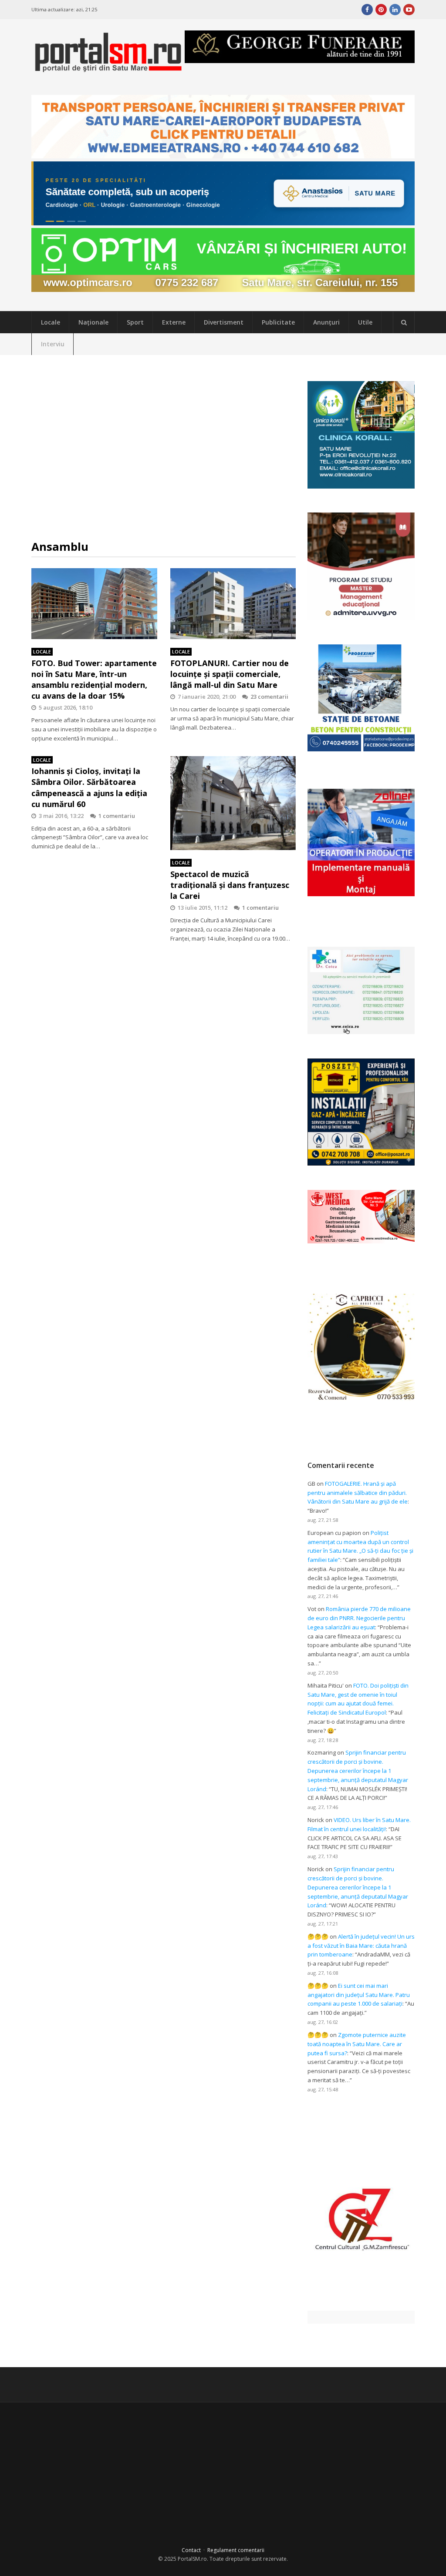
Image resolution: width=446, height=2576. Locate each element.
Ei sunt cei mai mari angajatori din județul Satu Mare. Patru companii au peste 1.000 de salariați (359, 1995)
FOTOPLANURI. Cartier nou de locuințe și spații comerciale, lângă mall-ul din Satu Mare (230, 674)
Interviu (53, 344)
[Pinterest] (381, 10)
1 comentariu (117, 816)
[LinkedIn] (395, 10)
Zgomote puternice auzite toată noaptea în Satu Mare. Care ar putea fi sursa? (357, 2044)
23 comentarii (269, 697)
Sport (135, 322)
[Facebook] (367, 10)
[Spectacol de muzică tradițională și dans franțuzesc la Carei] (233, 803)
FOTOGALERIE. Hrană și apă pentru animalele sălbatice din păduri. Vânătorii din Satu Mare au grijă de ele (358, 1493)
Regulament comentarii (236, 2550)
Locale (51, 322)
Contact (191, 2550)
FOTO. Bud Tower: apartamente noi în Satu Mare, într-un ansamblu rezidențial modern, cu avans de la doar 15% (94, 680)
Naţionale (93, 322)
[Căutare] (404, 322)
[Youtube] (409, 10)
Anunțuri (326, 322)
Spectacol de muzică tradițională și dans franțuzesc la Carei (230, 885)
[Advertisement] (164, 447)
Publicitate (278, 322)
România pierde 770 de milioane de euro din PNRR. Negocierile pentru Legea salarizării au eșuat (359, 1618)
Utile (365, 322)
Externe (174, 322)
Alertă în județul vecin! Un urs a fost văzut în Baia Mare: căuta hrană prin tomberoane (361, 1946)
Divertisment (224, 322)
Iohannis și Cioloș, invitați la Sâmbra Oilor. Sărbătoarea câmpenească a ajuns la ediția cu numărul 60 (89, 787)
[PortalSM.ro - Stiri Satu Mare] (108, 69)
